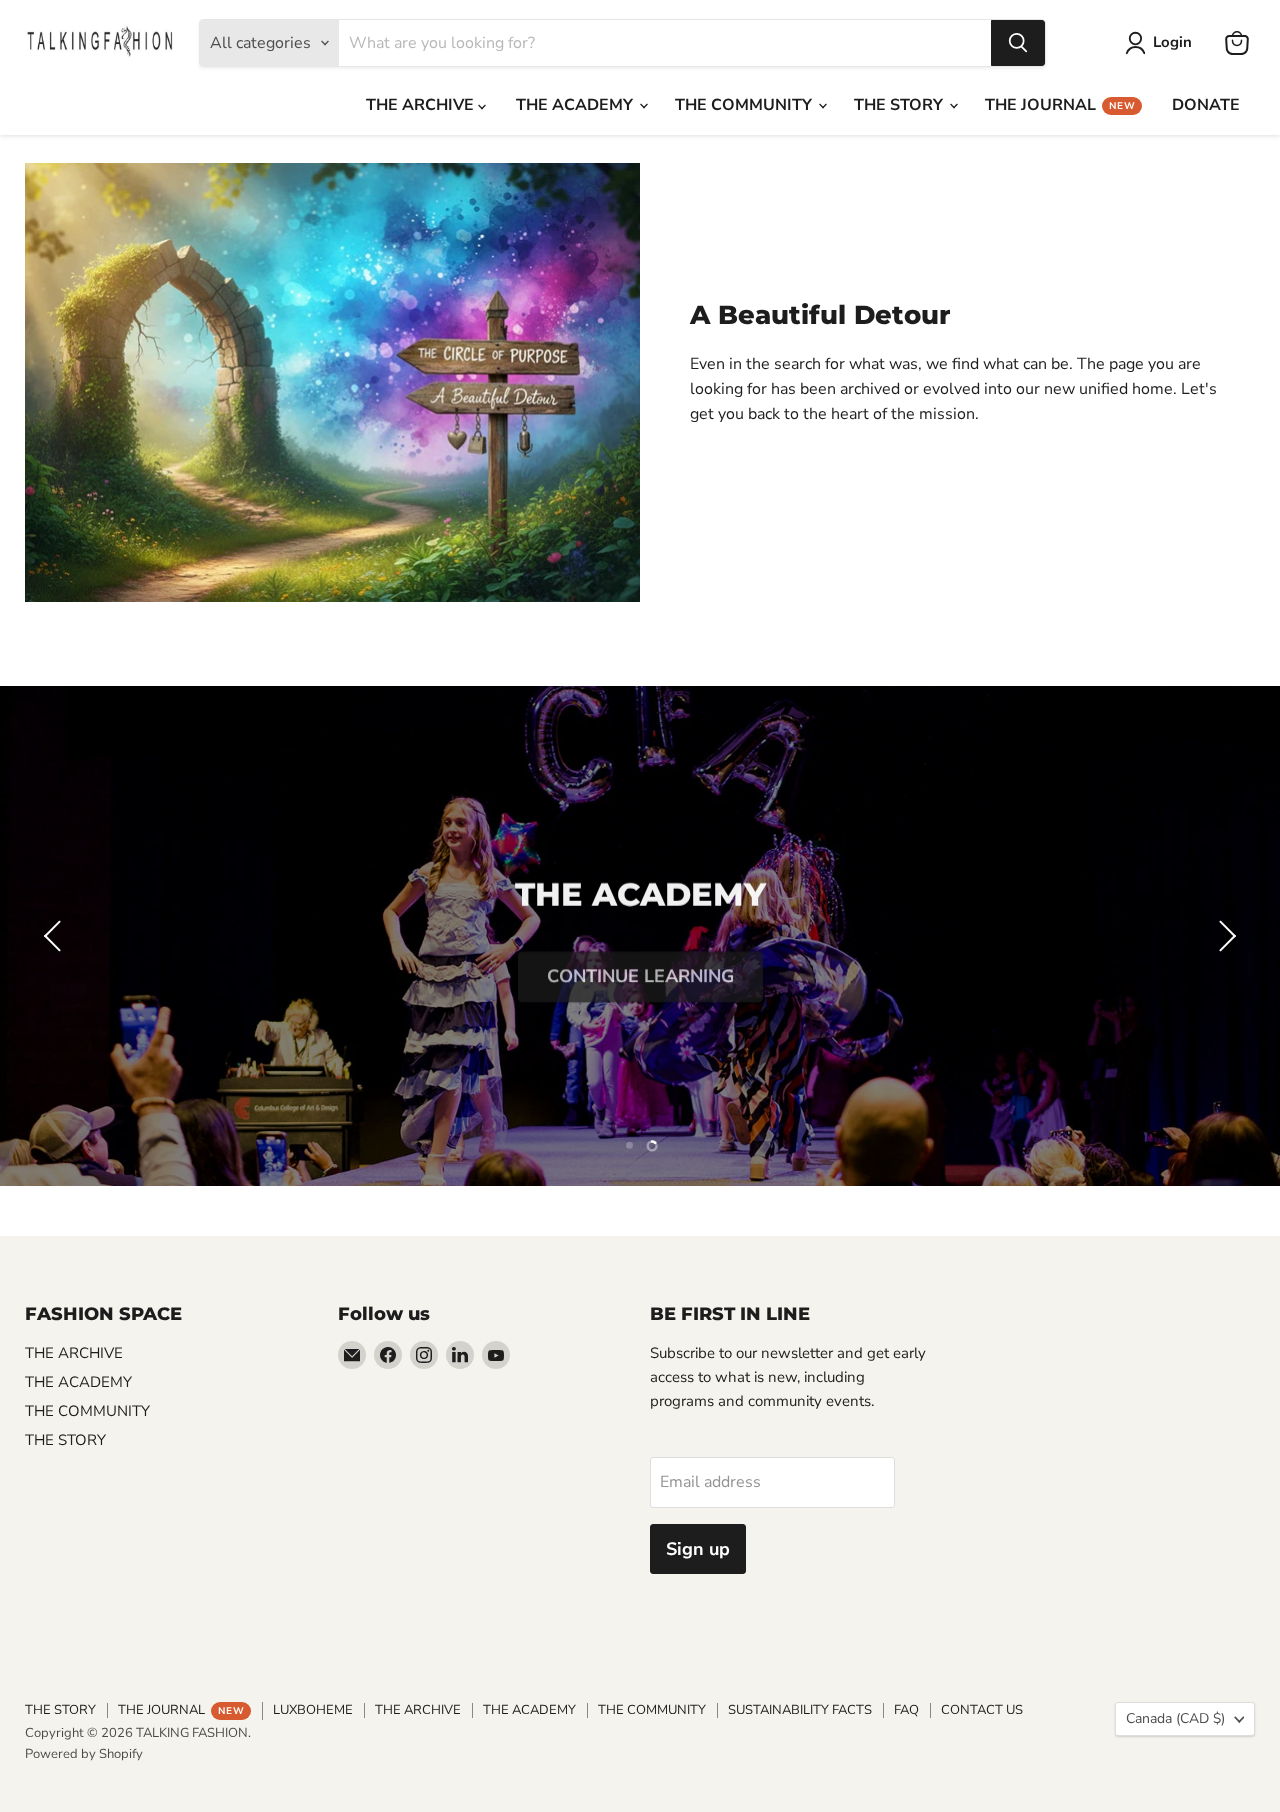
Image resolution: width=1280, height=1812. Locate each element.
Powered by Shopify (84, 1754)
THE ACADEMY (576, 105)
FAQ (906, 1710)
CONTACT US (982, 1710)
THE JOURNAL (1060, 105)
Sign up (698, 1549)
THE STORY (900, 105)
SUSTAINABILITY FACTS (800, 1710)
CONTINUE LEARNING (640, 968)
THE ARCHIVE (422, 105)
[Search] (1018, 43)
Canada (1175, 1718)
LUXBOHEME (313, 1710)
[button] (55, 936)
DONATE (1206, 105)
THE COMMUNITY (745, 105)
